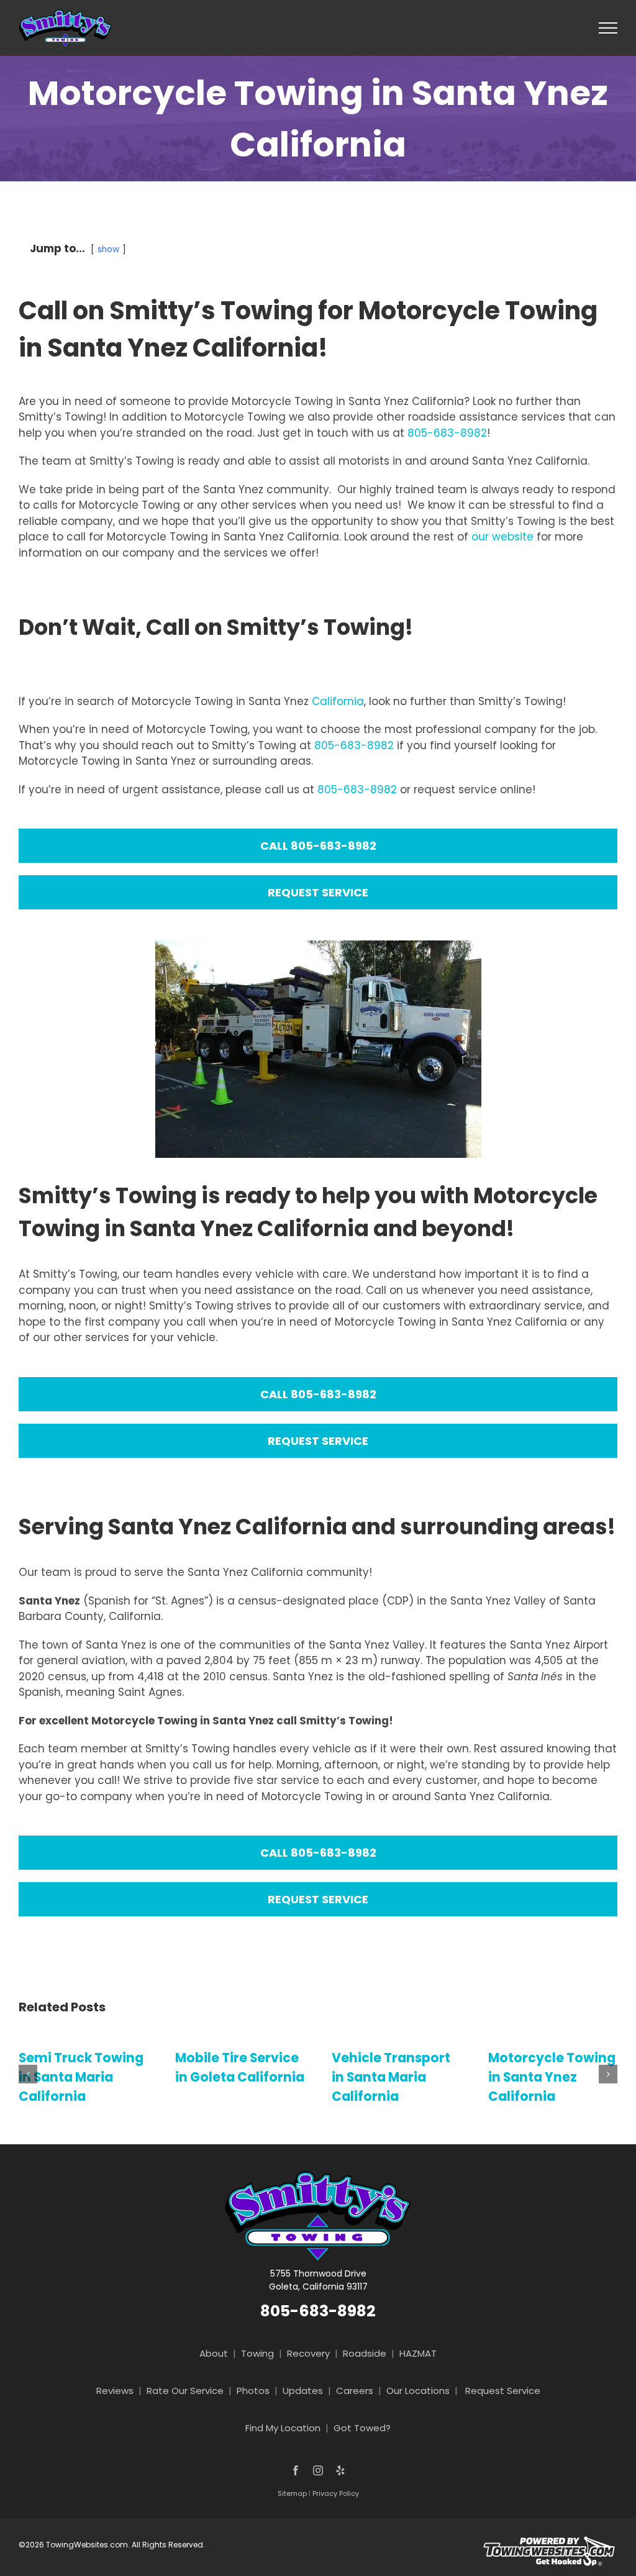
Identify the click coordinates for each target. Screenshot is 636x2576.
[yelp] (340, 2470)
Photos (253, 2391)
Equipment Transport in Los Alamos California (552, 2077)
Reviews (115, 2391)
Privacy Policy (336, 2493)
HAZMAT (418, 2353)
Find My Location (283, 2428)
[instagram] (318, 2470)
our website (502, 537)
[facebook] (296, 2470)
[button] (28, 2074)
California (338, 701)
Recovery (308, 2353)
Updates (303, 2391)
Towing (257, 2353)
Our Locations (418, 2391)
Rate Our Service (185, 2391)
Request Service (503, 2391)
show (108, 249)
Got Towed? (362, 2428)
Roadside (365, 2353)
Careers (355, 2391)
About (214, 2353)
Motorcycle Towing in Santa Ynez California (399, 2077)
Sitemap (292, 2493)
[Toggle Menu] (608, 28)
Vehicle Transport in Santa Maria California (238, 2077)
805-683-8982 (447, 433)
